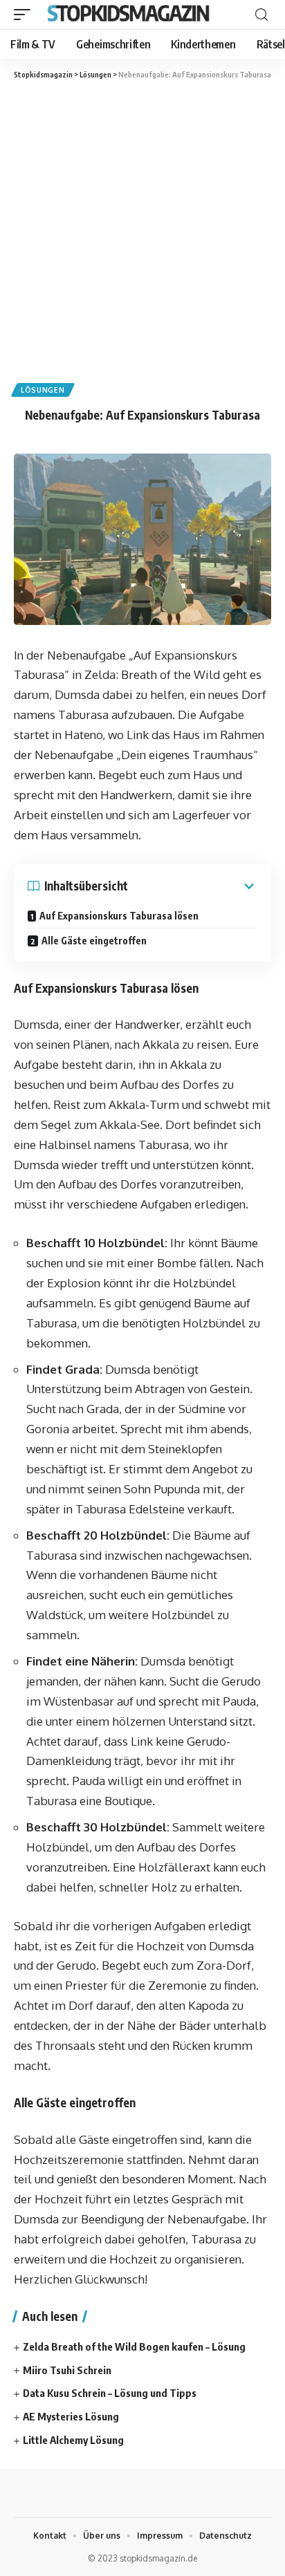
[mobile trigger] (26, 15)
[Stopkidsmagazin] (130, 15)
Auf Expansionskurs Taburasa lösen (119, 916)
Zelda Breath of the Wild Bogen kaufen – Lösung (134, 2346)
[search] (261, 15)
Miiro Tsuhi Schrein (67, 2370)
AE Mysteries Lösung (71, 2416)
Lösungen (43, 390)
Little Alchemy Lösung (73, 2440)
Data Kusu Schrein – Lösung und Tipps (110, 2393)
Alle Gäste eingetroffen (94, 941)
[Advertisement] (142, 230)
